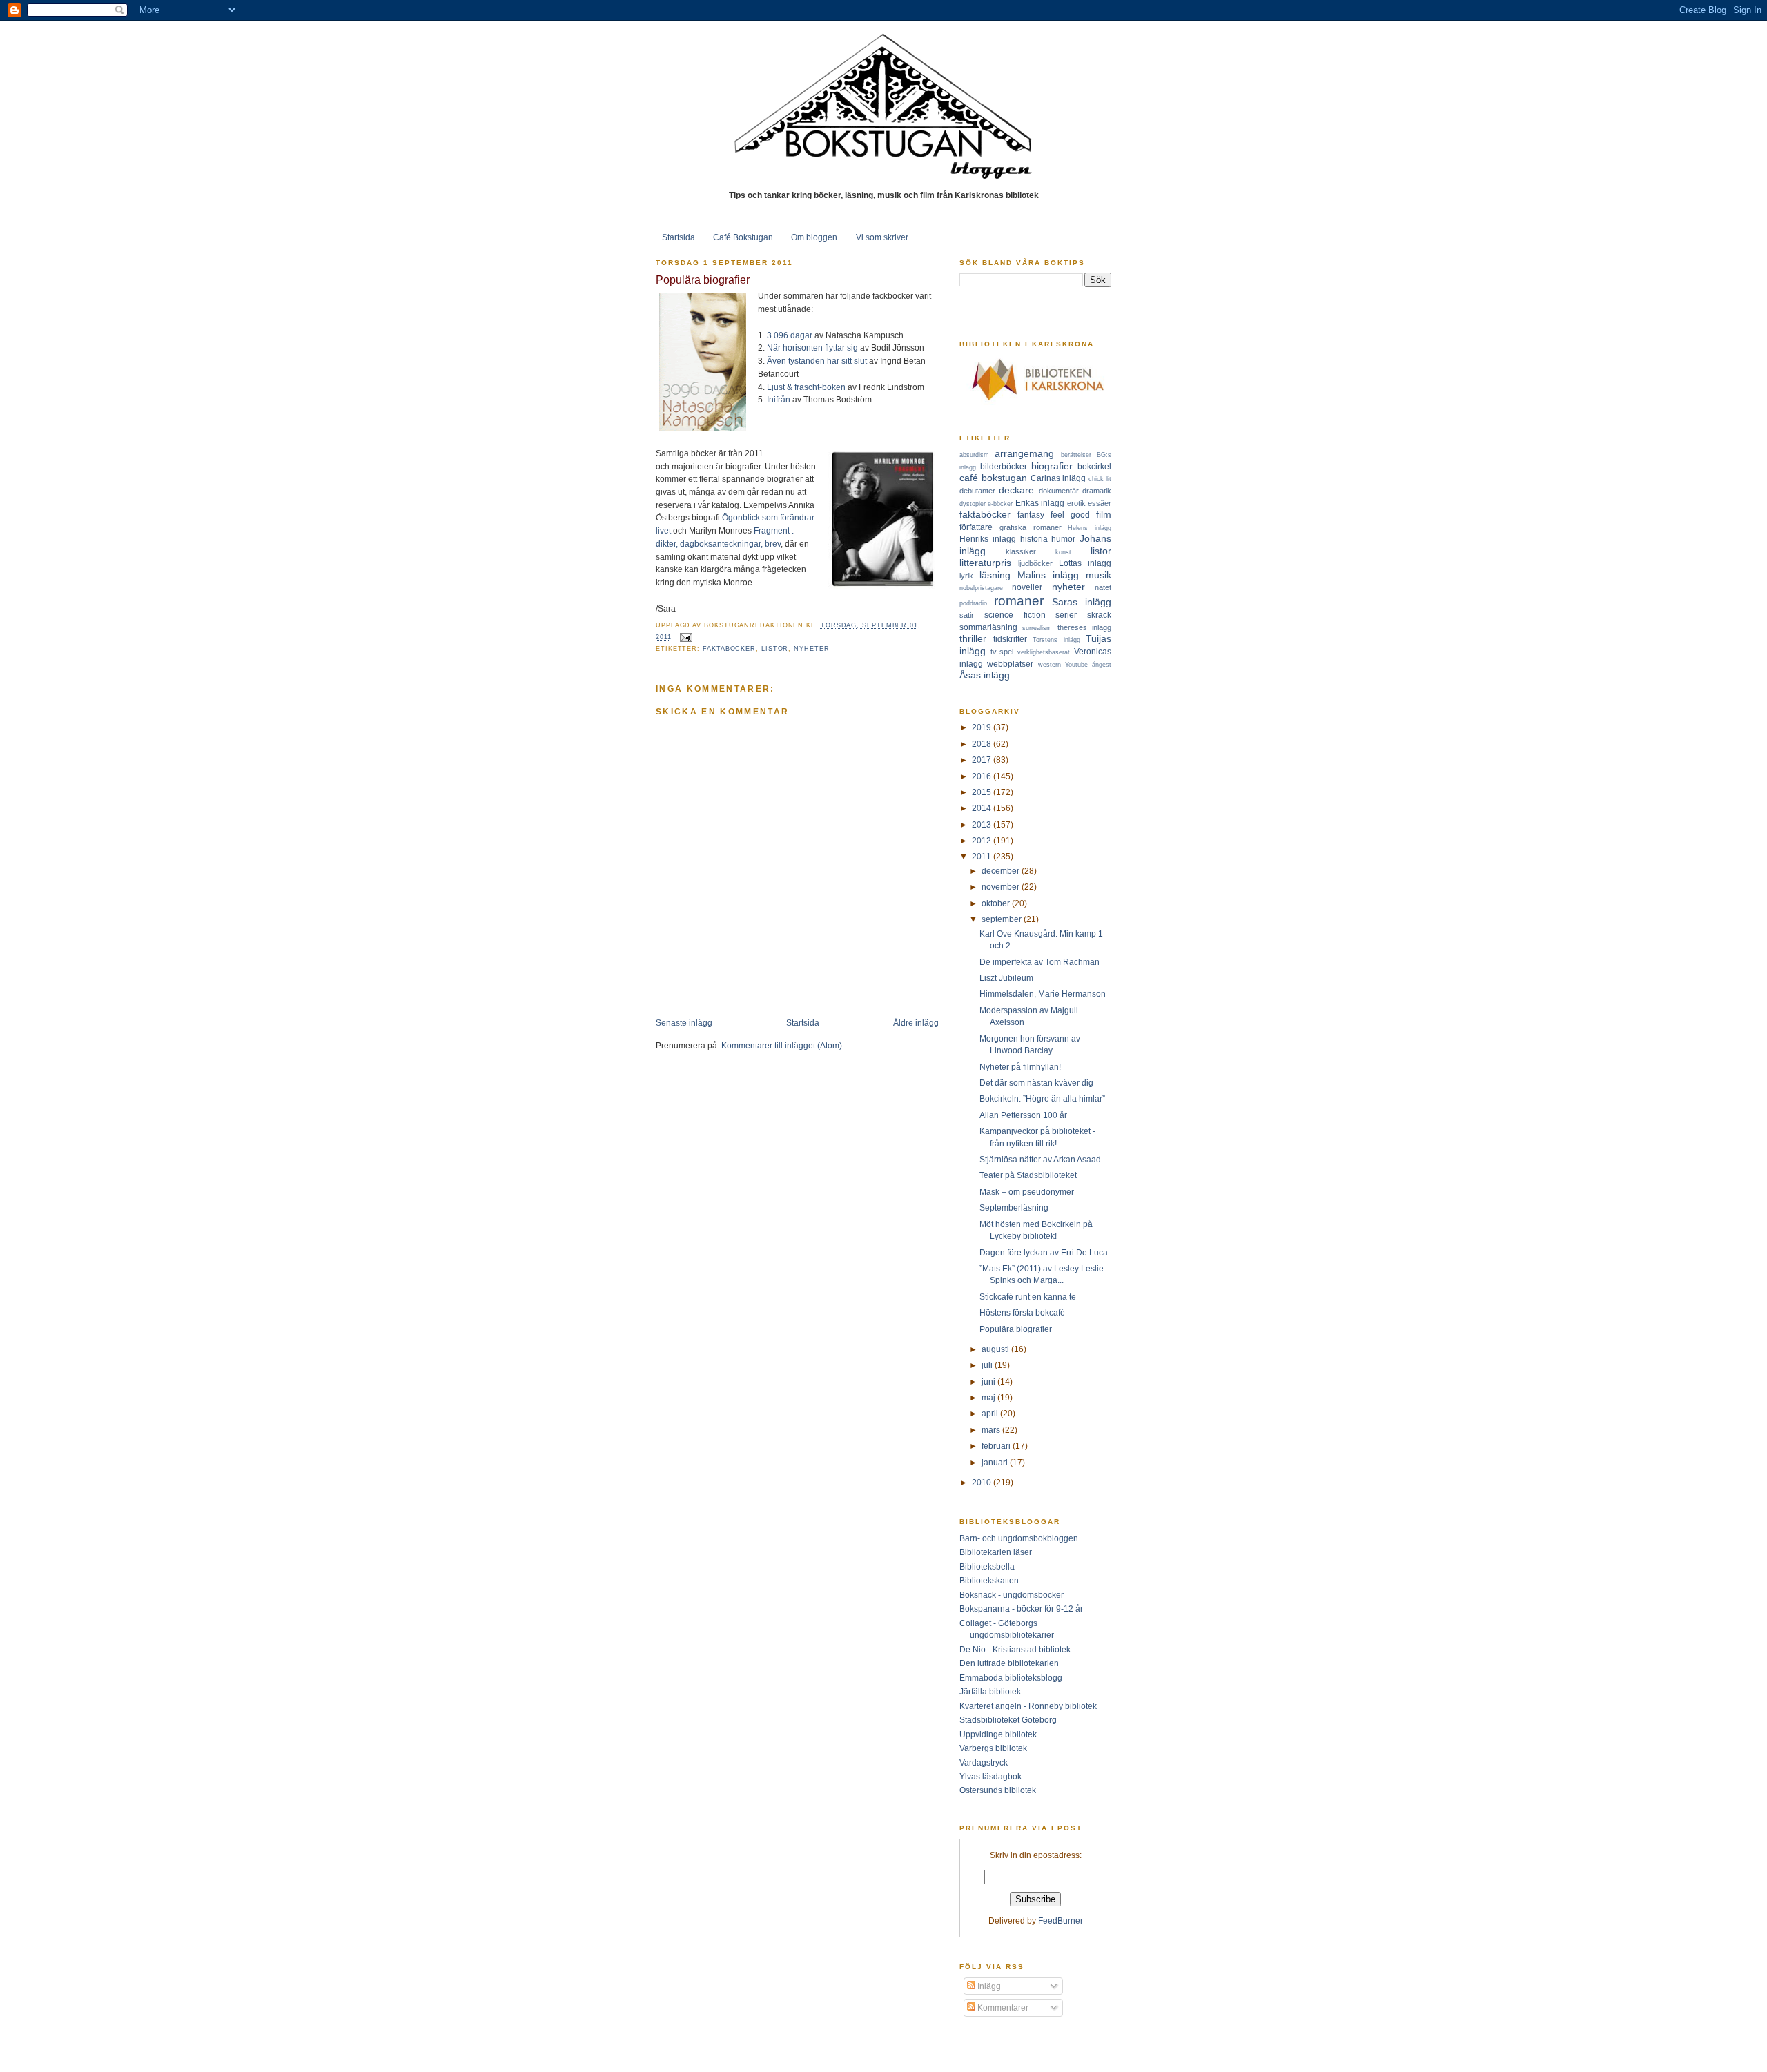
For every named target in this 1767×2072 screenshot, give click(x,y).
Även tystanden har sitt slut (817, 361)
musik (1099, 575)
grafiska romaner (1031, 527)
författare (976, 527)
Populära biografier (703, 280)
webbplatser (1010, 664)
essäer (1100, 503)
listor (775, 649)
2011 (983, 856)
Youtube (1076, 665)
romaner (1019, 601)
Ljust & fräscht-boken (806, 387)
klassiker (1021, 551)
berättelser (1076, 455)
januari (996, 1462)
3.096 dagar (790, 335)
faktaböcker (729, 649)
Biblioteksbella (987, 1566)
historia (1034, 539)
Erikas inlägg (1040, 503)
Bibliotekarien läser (996, 1552)
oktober (997, 903)
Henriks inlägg (988, 539)
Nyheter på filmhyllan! (1020, 1067)
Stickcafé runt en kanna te (1028, 1297)
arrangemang (1024, 453)
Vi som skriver (882, 237)
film (1104, 514)
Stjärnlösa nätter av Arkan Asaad (1040, 1159)
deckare (1016, 490)
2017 (983, 760)
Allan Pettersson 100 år (1023, 1115)
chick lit (1100, 479)
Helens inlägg (1090, 528)
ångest (1102, 665)
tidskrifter (1010, 639)
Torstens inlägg (1056, 640)
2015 (983, 792)
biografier (1052, 466)
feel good (1070, 515)
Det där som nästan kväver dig (1036, 1083)
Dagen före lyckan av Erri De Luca (1044, 1252)
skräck (1099, 615)
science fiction (1015, 615)
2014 (983, 808)
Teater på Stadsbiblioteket (1028, 1175)
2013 (983, 824)
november (1002, 887)
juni (989, 1381)
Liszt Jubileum (1006, 978)
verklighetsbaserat (1044, 652)
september (1003, 919)
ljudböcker (1035, 563)
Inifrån (779, 399)
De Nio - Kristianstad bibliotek (1015, 1649)
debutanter (977, 491)
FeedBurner (1061, 1920)
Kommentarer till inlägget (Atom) (782, 1045)
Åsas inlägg (985, 675)
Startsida (679, 237)
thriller (973, 638)
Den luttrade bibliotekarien (1009, 1663)
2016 (983, 776)
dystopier (973, 504)
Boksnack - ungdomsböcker (1012, 1595)
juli (988, 1365)
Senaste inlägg (684, 1023)
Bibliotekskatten (989, 1580)
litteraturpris (985, 563)
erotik (1076, 503)
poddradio (973, 603)
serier (1066, 615)
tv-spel (1002, 652)
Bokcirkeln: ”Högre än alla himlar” (1042, 1098)
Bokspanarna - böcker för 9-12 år (1021, 1609)
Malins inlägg (1048, 575)
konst (1063, 552)
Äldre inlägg (916, 1023)
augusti (996, 1349)
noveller (1027, 587)
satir (967, 615)
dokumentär (1059, 491)
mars (992, 1430)
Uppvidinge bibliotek (998, 1734)
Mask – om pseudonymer (1027, 1192)
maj (989, 1397)
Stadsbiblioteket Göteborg (1008, 1720)
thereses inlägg (1084, 627)
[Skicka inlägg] (685, 637)
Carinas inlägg (1058, 478)
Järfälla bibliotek (990, 1691)
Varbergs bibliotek (993, 1748)
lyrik (966, 576)
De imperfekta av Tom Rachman (1039, 962)
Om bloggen (814, 237)
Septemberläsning (1014, 1208)
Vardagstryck (984, 1762)
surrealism (1037, 628)
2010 (983, 1482)
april (991, 1413)
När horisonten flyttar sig (812, 348)
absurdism (974, 455)
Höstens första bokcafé (1022, 1312)
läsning (995, 575)
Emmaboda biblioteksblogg (1011, 1678)
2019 (983, 727)
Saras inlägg (1082, 602)
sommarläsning (988, 627)
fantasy (1031, 515)
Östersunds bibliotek (998, 1790)
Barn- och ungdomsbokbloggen (1019, 1538)
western (1050, 665)
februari (997, 1446)
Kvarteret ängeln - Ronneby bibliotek (1028, 1706)
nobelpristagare (981, 588)
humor (1063, 539)
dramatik (1097, 491)
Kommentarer (1002, 2007)
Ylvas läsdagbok (990, 1776)
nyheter (811, 649)
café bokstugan (993, 478)
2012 (983, 840)
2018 (983, 744)
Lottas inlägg (1085, 563)
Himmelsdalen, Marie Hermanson (1043, 994)
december (1002, 871)
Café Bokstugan (743, 237)
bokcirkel (1094, 466)
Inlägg (988, 1986)
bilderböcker (1004, 466)
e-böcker (1000, 504)
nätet (1103, 587)
